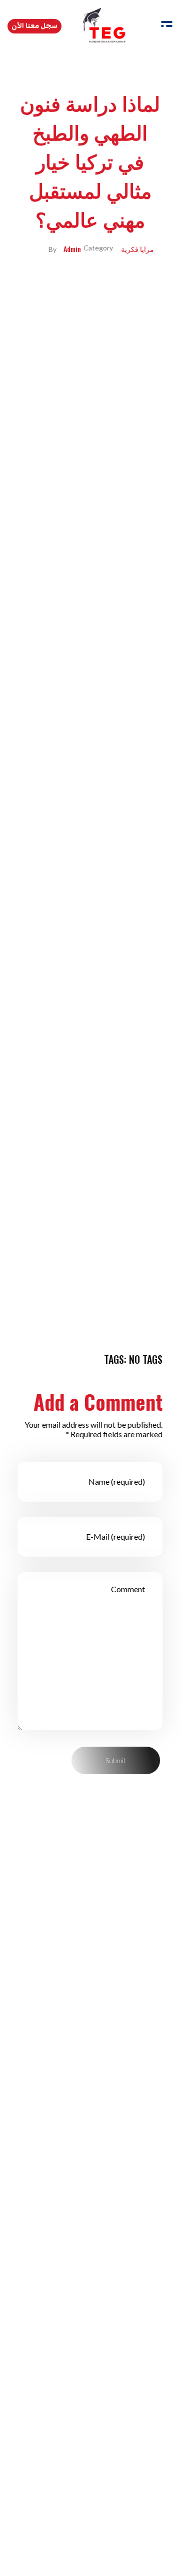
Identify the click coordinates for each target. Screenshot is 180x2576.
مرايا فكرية (137, 249)
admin (72, 249)
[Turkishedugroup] (104, 25)
